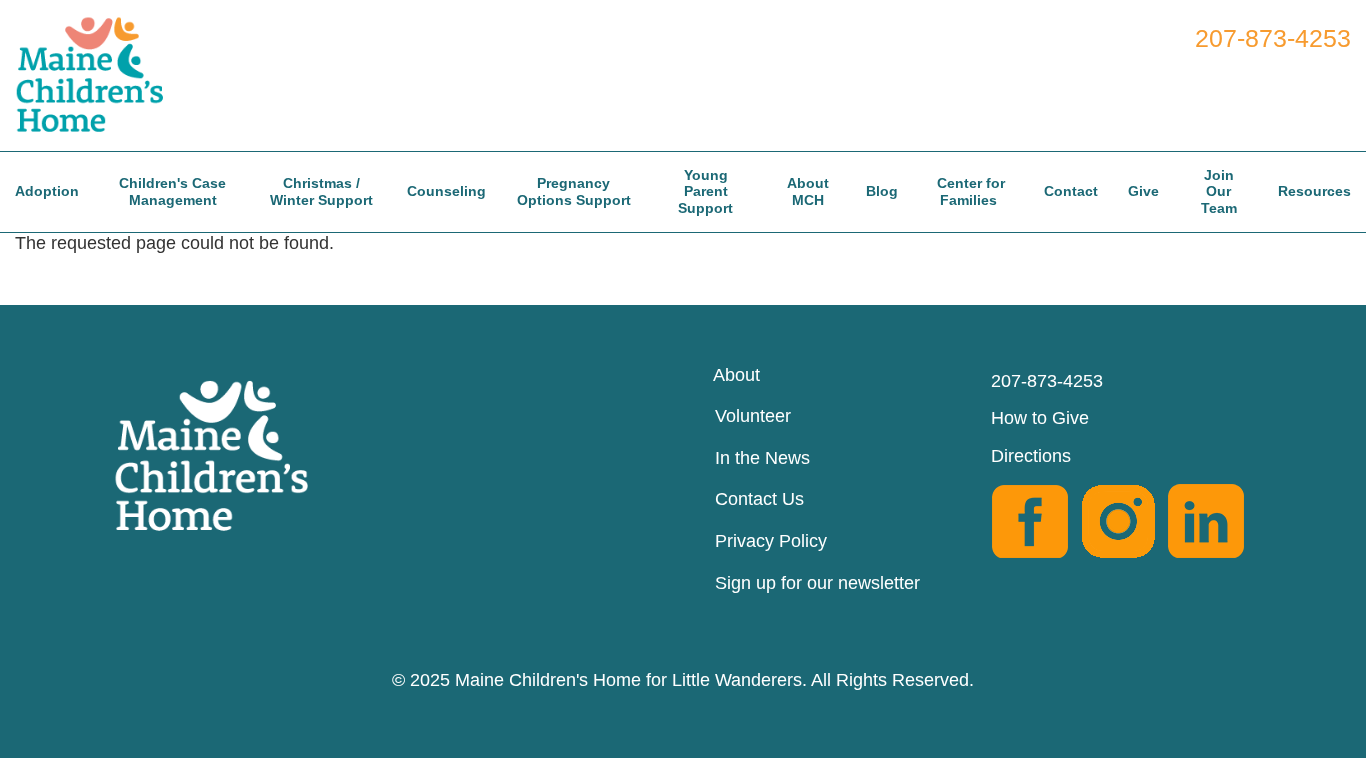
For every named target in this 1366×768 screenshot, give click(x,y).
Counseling (446, 191)
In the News (762, 458)
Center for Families (971, 191)
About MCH (808, 191)
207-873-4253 (1273, 38)
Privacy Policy (771, 541)
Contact (1071, 191)
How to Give (1040, 418)
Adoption (47, 191)
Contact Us (759, 499)
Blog (882, 191)
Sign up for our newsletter (817, 583)
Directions (1031, 456)
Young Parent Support (705, 192)
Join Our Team (1219, 192)
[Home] (98, 72)
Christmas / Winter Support (321, 191)
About (736, 375)
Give (1143, 191)
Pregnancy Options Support (574, 191)
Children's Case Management (172, 191)
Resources (1314, 191)
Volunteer (753, 416)
